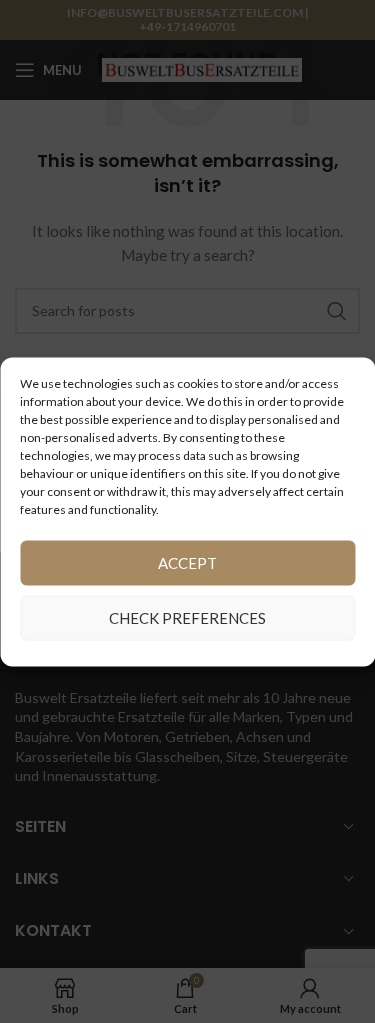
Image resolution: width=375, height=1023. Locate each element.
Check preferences (187, 618)
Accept (187, 563)
